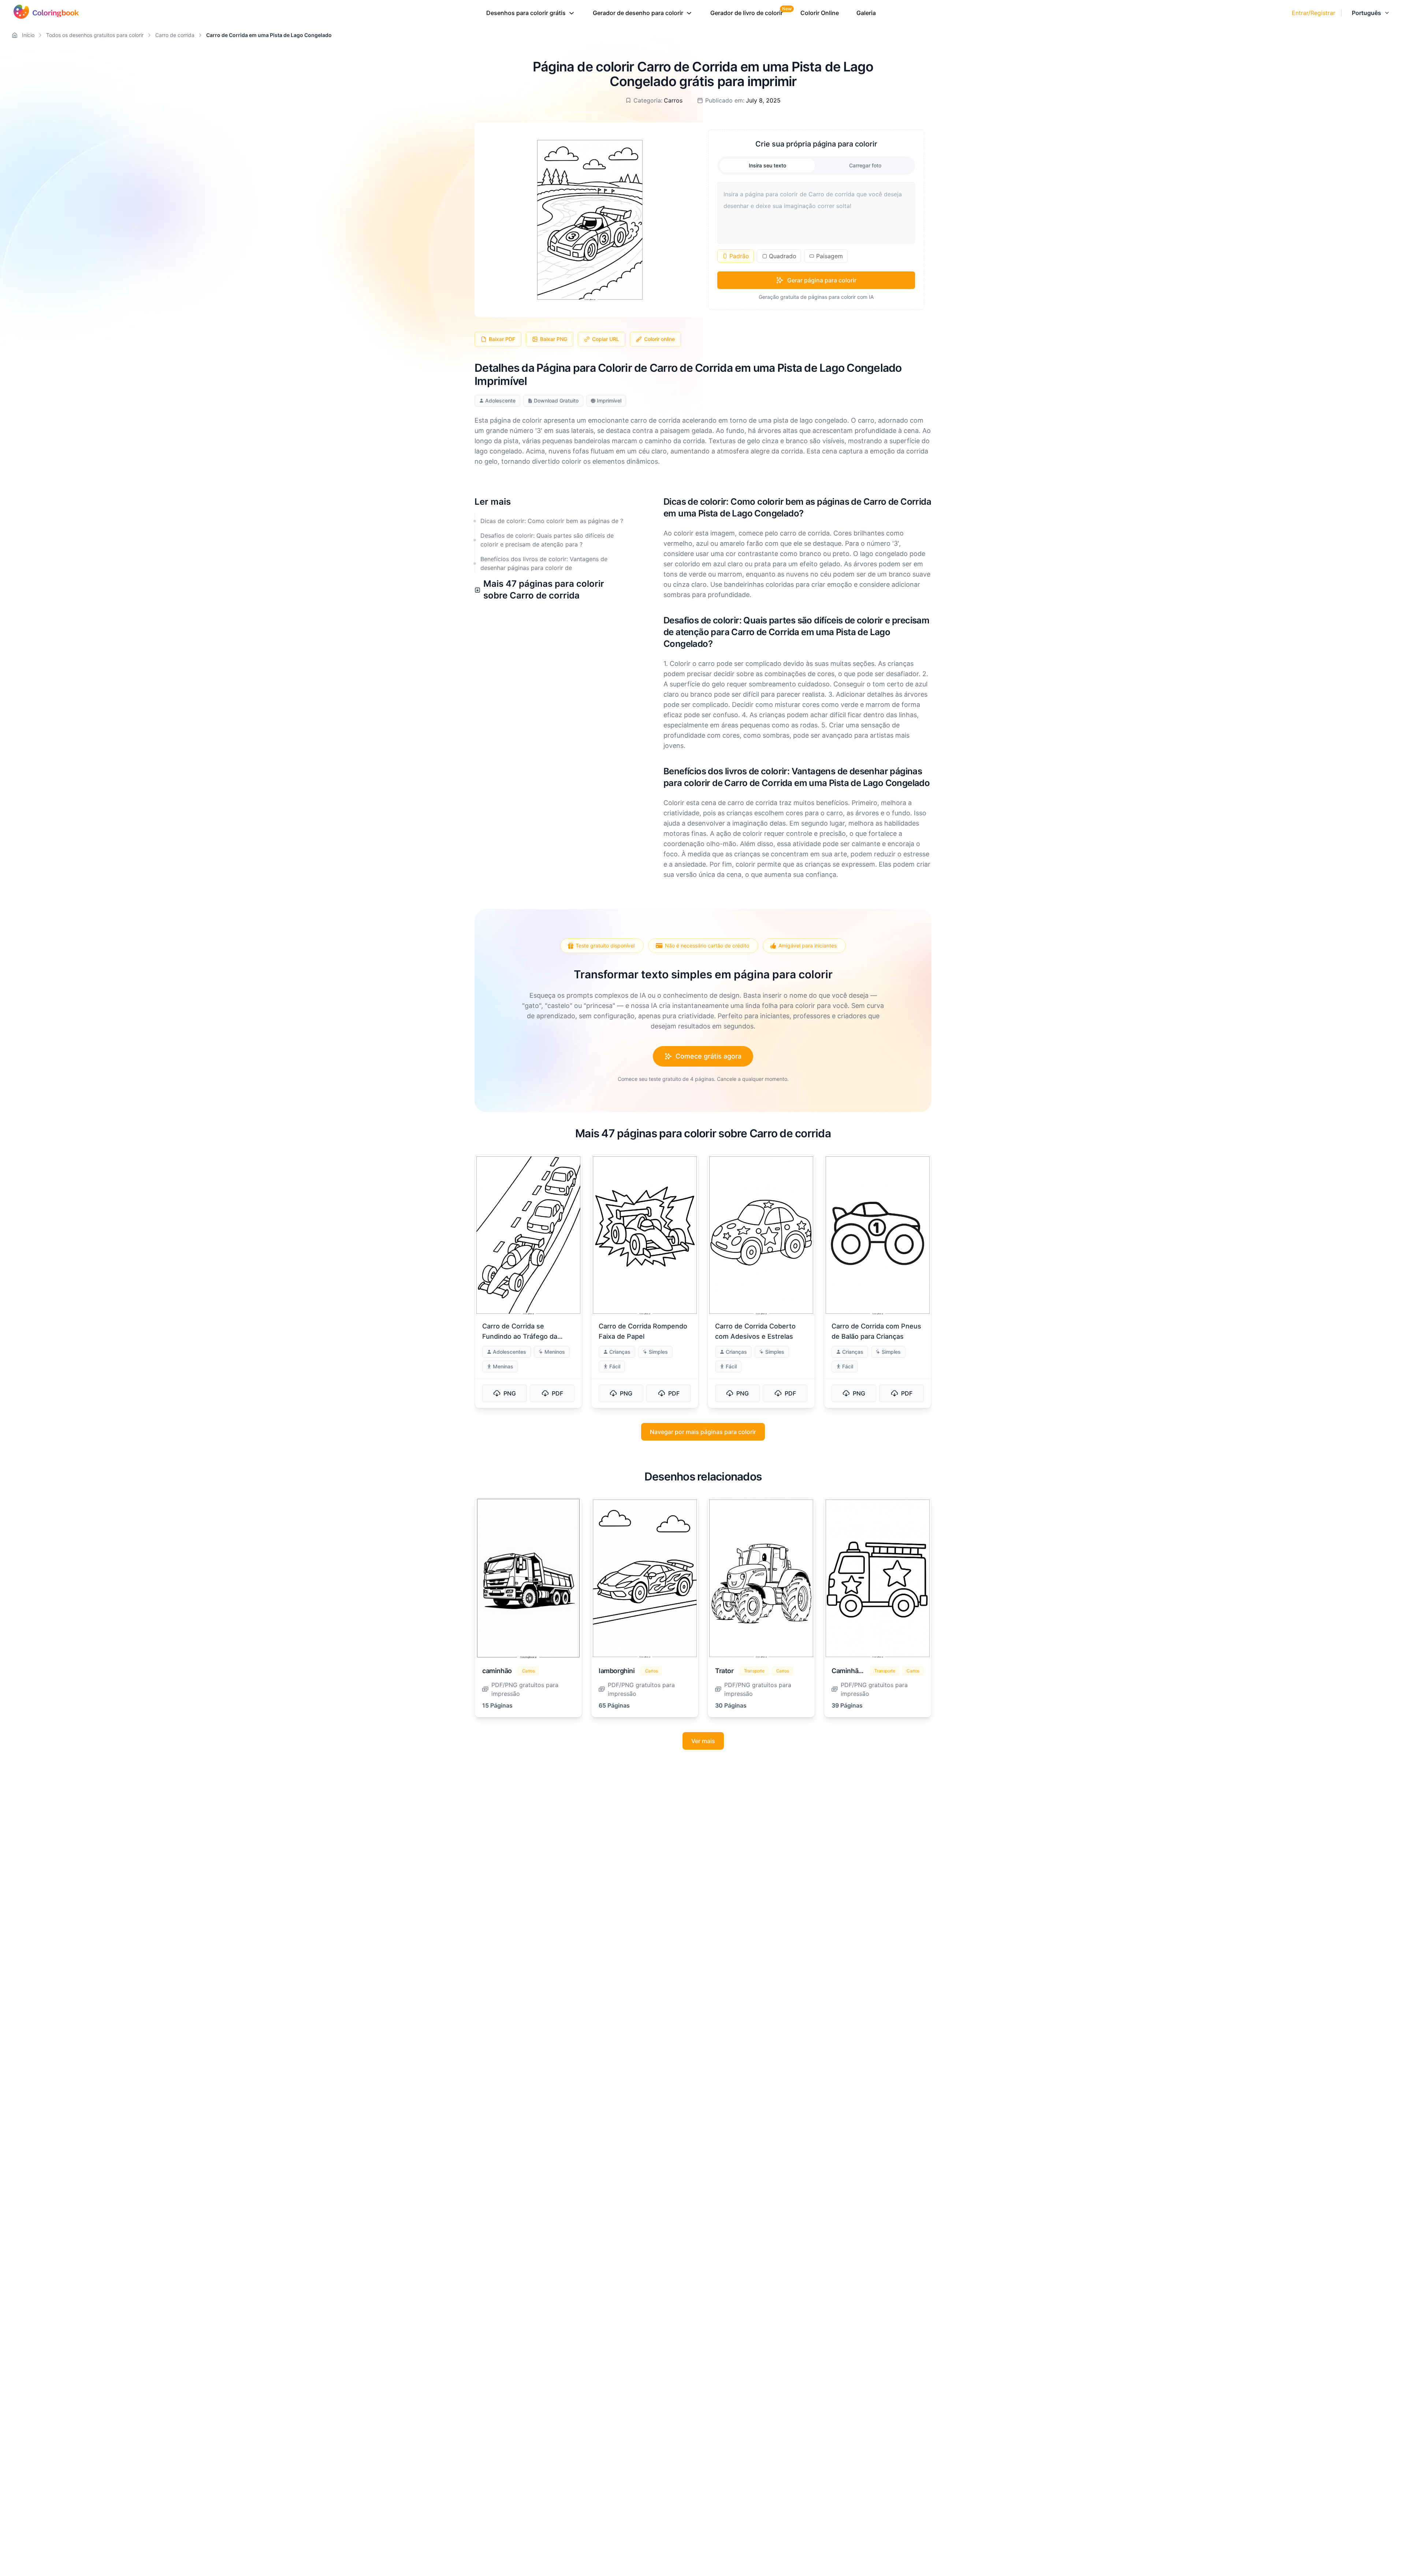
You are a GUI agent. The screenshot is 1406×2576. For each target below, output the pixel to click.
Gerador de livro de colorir (747, 13)
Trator (724, 1671)
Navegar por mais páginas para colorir (703, 1432)
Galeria (866, 13)
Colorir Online (820, 13)
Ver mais (703, 1741)
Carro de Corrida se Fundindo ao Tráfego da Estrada (520, 1336)
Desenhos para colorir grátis (526, 13)
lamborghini (617, 1671)
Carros (673, 100)
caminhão (497, 1671)
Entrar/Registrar (1314, 13)
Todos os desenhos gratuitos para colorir (95, 35)
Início (28, 35)
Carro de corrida (175, 35)
